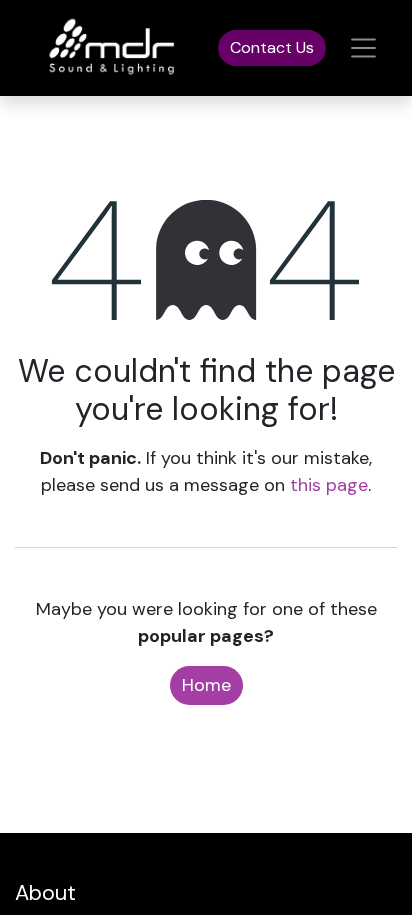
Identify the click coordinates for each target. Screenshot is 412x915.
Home (206, 685)
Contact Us (272, 47)
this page (329, 485)
